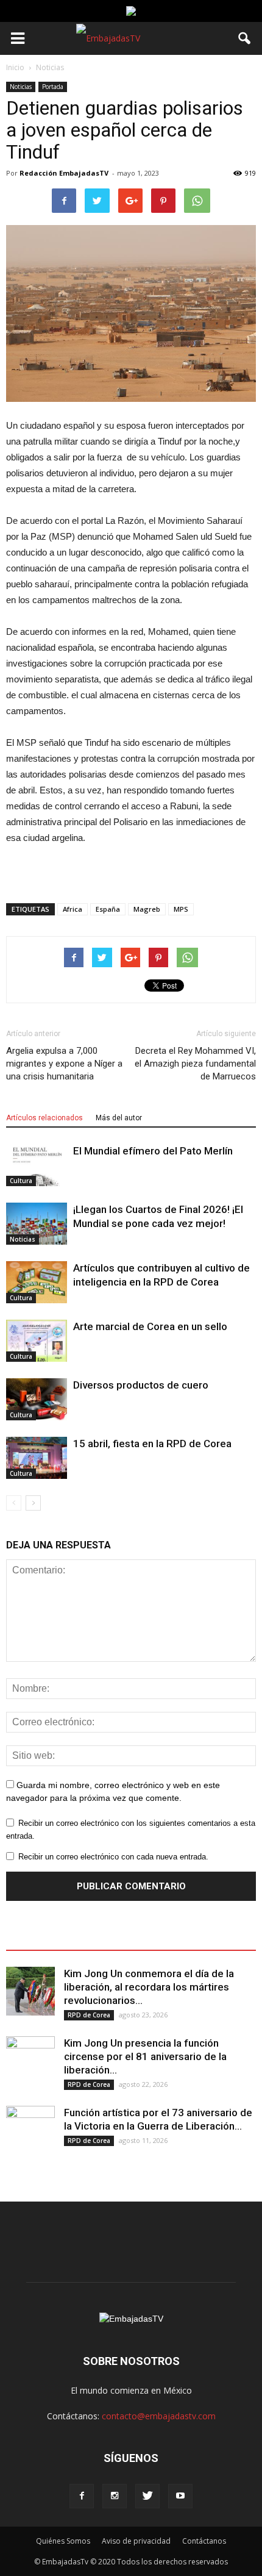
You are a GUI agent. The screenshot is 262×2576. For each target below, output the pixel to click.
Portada (53, 87)
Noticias (21, 87)
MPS (181, 909)
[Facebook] (82, 2496)
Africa (73, 909)
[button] (245, 38)
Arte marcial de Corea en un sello (150, 1326)
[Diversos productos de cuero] (37, 1399)
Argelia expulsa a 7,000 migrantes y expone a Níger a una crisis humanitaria (64, 1064)
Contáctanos (204, 2541)
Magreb (147, 909)
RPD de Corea (89, 2015)
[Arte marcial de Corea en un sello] (37, 1341)
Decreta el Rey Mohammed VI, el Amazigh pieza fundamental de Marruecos (195, 1064)
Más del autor (119, 1118)
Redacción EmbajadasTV (64, 173)
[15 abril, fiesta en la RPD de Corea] (37, 1458)
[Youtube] (180, 2496)
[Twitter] (147, 2496)
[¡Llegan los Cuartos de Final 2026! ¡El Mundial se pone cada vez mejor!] (37, 1224)
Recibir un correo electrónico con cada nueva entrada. (113, 1857)
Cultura (21, 1181)
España (108, 909)
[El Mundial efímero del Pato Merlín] (37, 1165)
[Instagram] (115, 2496)
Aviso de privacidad (136, 2541)
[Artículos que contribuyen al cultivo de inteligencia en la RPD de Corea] (37, 1282)
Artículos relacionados (44, 1118)
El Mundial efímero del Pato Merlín (153, 1151)
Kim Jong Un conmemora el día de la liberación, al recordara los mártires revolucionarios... (149, 1987)
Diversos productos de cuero (141, 1385)
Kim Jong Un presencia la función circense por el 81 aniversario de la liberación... (145, 2056)
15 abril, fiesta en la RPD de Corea (152, 1444)
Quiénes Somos (63, 2541)
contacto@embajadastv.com (159, 2416)
